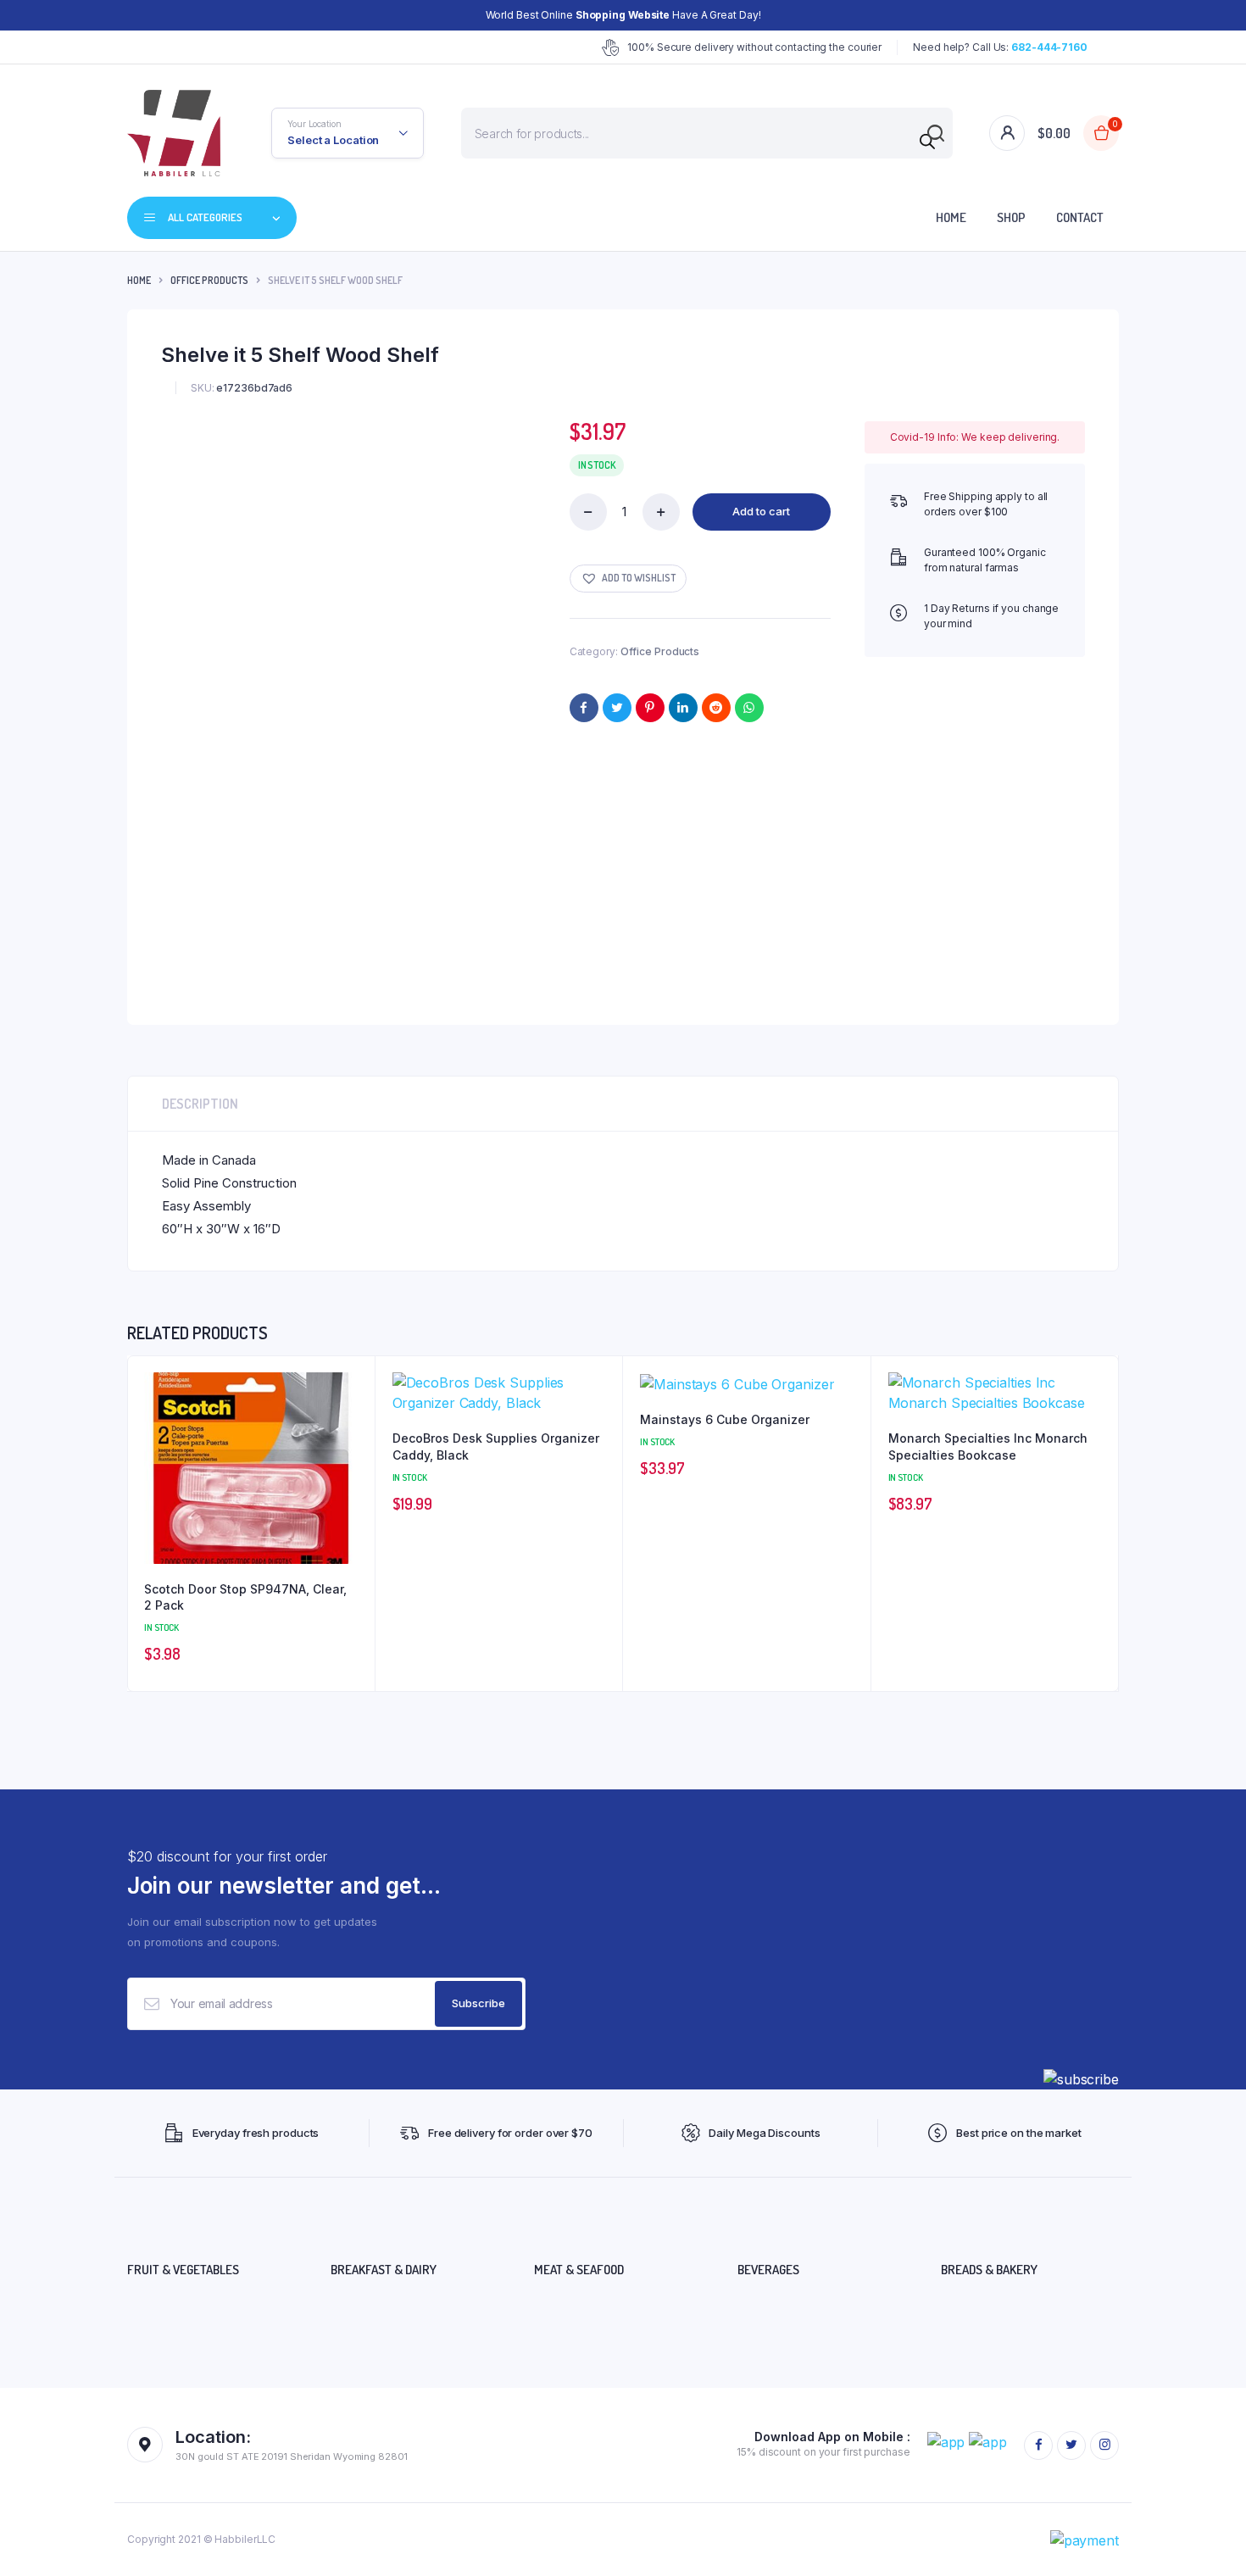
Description (200, 1104)
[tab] (200, 1104)
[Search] (927, 142)
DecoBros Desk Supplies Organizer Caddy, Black (496, 1447)
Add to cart (761, 511)
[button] (628, 579)
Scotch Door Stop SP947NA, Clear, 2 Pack (245, 1597)
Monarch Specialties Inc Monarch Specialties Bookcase (988, 1447)
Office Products (209, 280)
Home (951, 217)
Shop (1011, 217)
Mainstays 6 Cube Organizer (725, 1419)
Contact (1080, 217)
